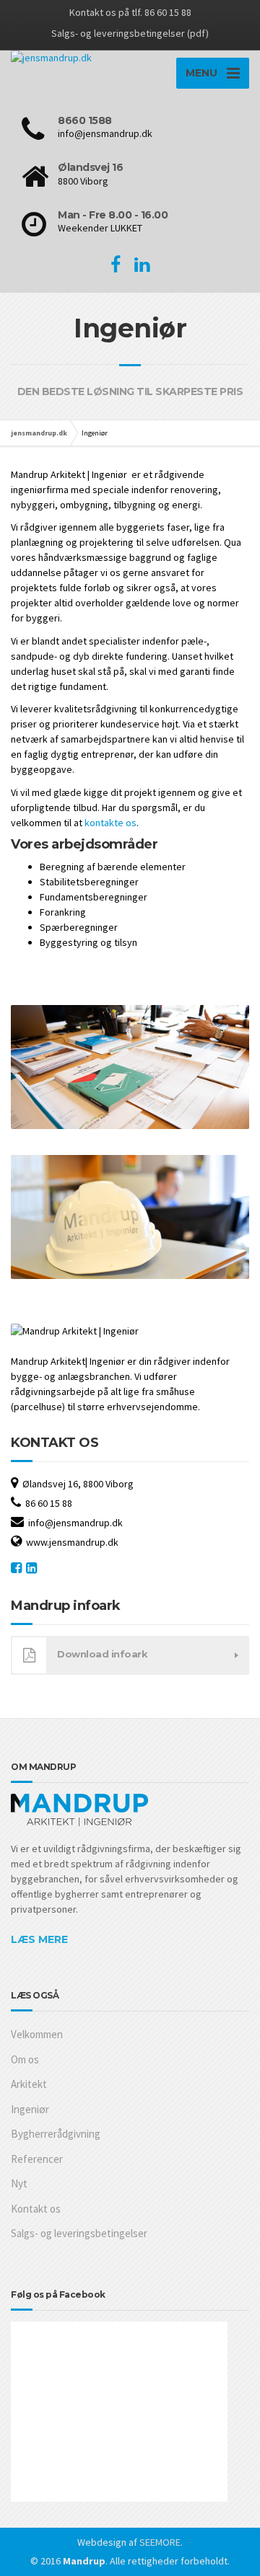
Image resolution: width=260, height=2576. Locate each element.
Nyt (19, 2183)
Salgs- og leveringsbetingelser (79, 2233)
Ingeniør (30, 2109)
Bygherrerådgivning (56, 2134)
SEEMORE (160, 2542)
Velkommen (37, 2034)
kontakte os (110, 823)
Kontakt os (36, 2209)
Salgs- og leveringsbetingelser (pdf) (130, 33)
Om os (25, 2059)
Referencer (37, 2159)
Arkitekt (29, 2084)
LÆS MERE (39, 1939)
